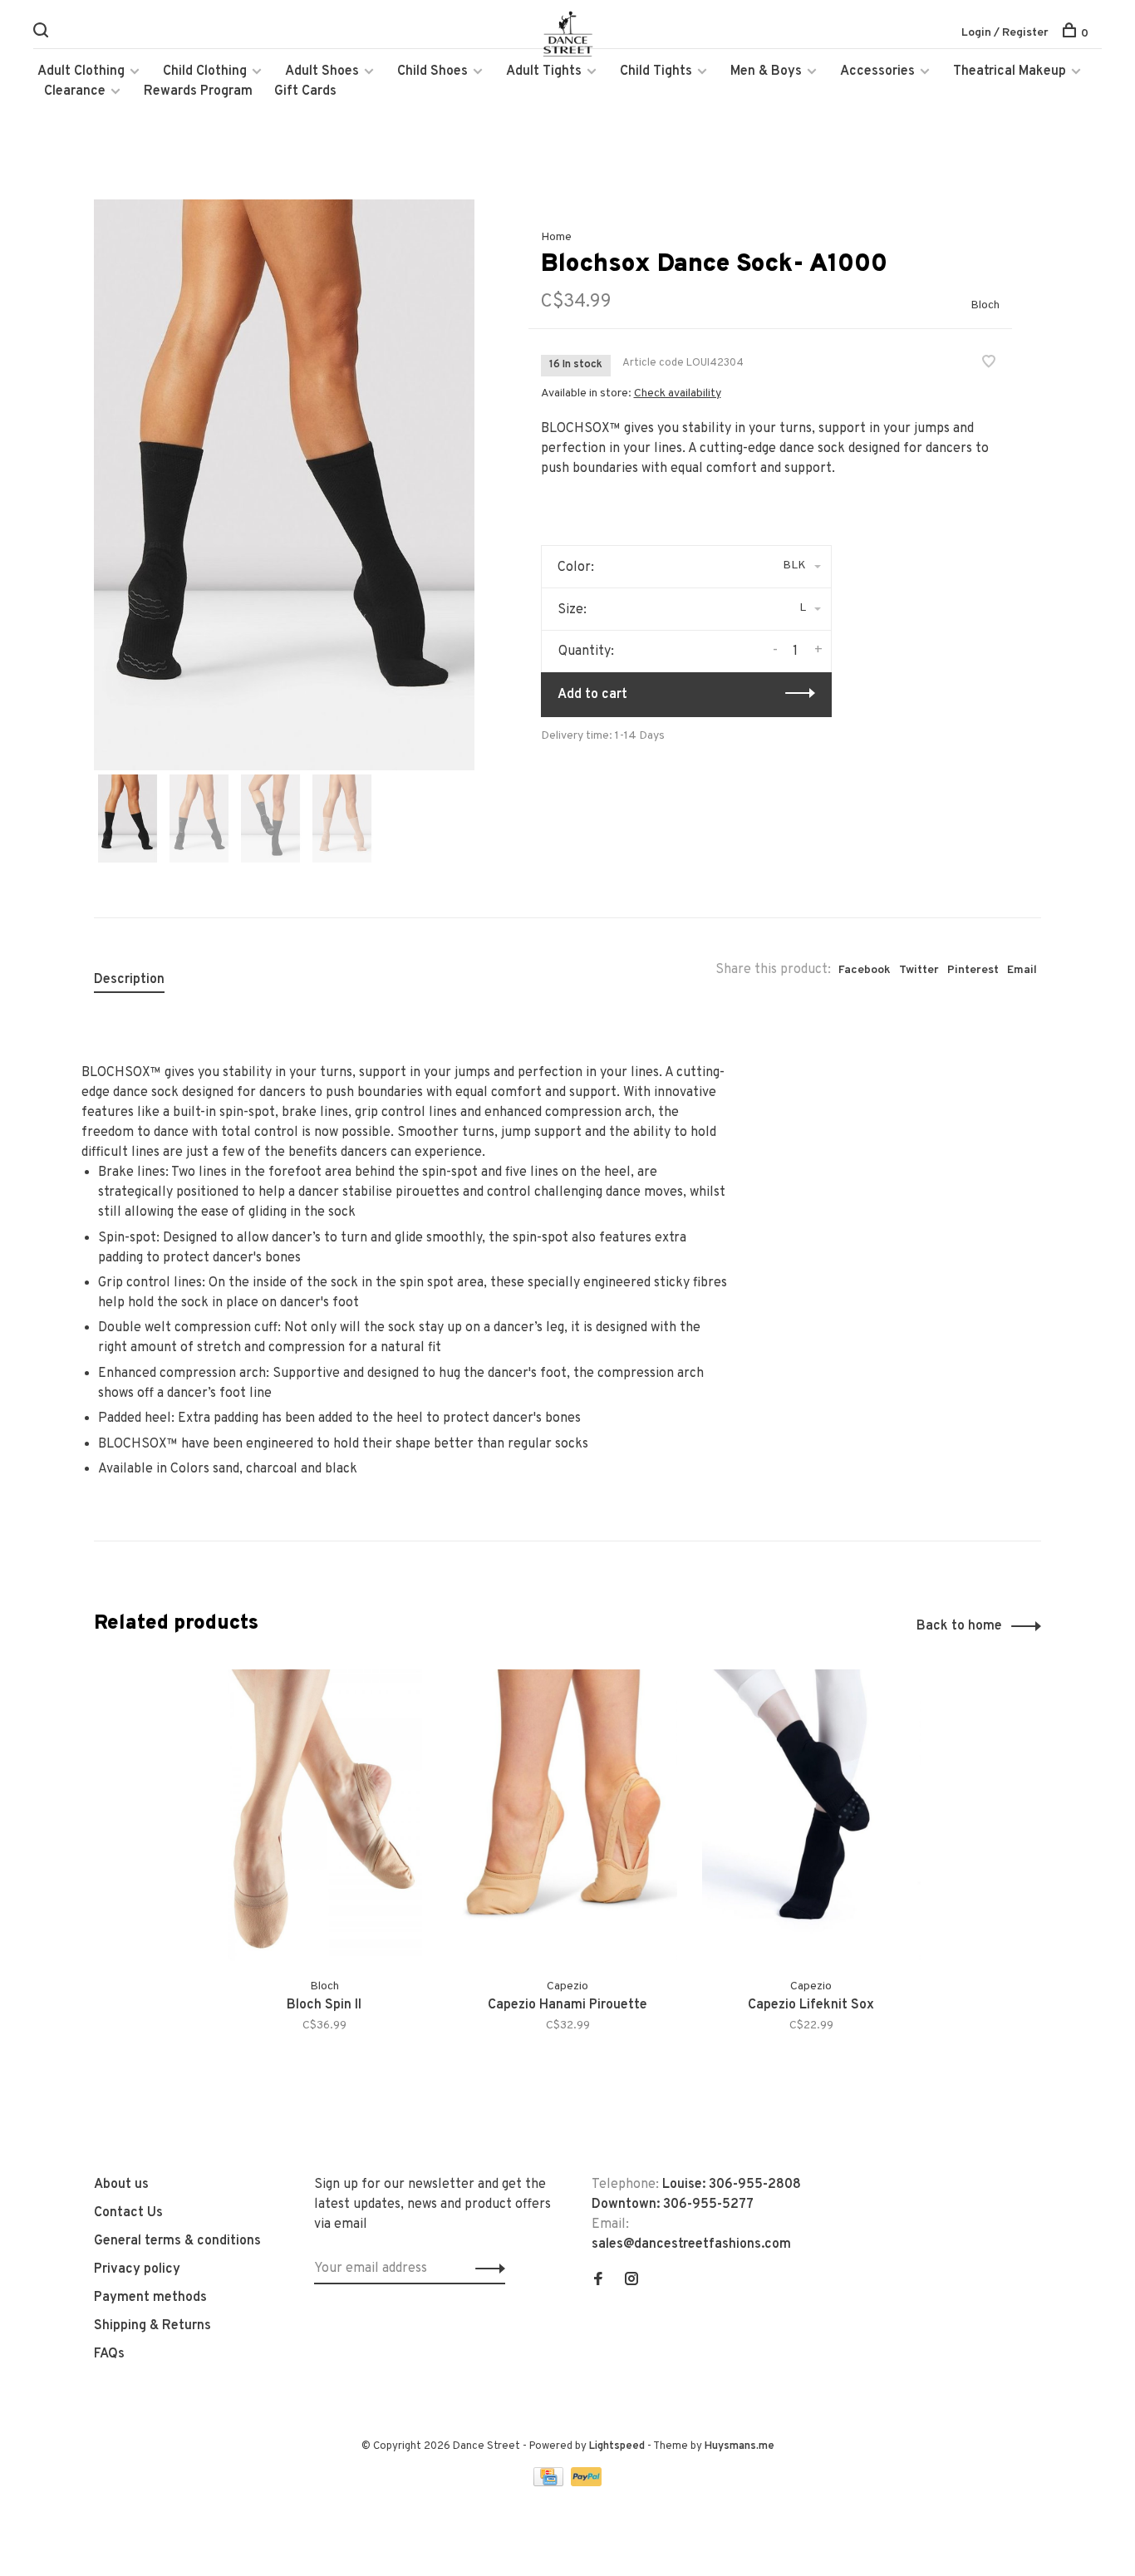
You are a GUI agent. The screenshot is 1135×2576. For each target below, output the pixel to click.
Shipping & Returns (152, 2326)
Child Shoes (432, 71)
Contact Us (128, 2213)
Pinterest (973, 970)
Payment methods (150, 2298)
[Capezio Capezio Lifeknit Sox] (811, 1815)
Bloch (985, 305)
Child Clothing (205, 71)
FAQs (109, 2354)
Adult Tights (544, 71)
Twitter (919, 970)
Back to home (959, 1626)
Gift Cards (305, 91)
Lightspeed (617, 2446)
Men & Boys (766, 71)
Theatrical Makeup (1010, 71)
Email (1022, 970)
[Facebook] (598, 2281)
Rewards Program (198, 91)
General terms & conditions (177, 2241)
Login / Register (1005, 33)
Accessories (877, 71)
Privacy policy (137, 2269)
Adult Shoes (322, 71)
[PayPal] (586, 2483)
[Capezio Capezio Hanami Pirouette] (568, 1815)
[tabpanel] (284, 485)
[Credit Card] (550, 2483)
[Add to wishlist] (989, 364)
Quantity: (586, 651)
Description (129, 980)
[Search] (43, 34)
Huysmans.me (739, 2446)
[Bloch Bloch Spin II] (324, 1815)
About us (121, 2185)
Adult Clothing (81, 71)
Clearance (75, 91)
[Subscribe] (486, 2269)
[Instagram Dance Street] (631, 2281)
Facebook (865, 970)
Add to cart (592, 695)
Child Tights (656, 71)
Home (556, 237)
